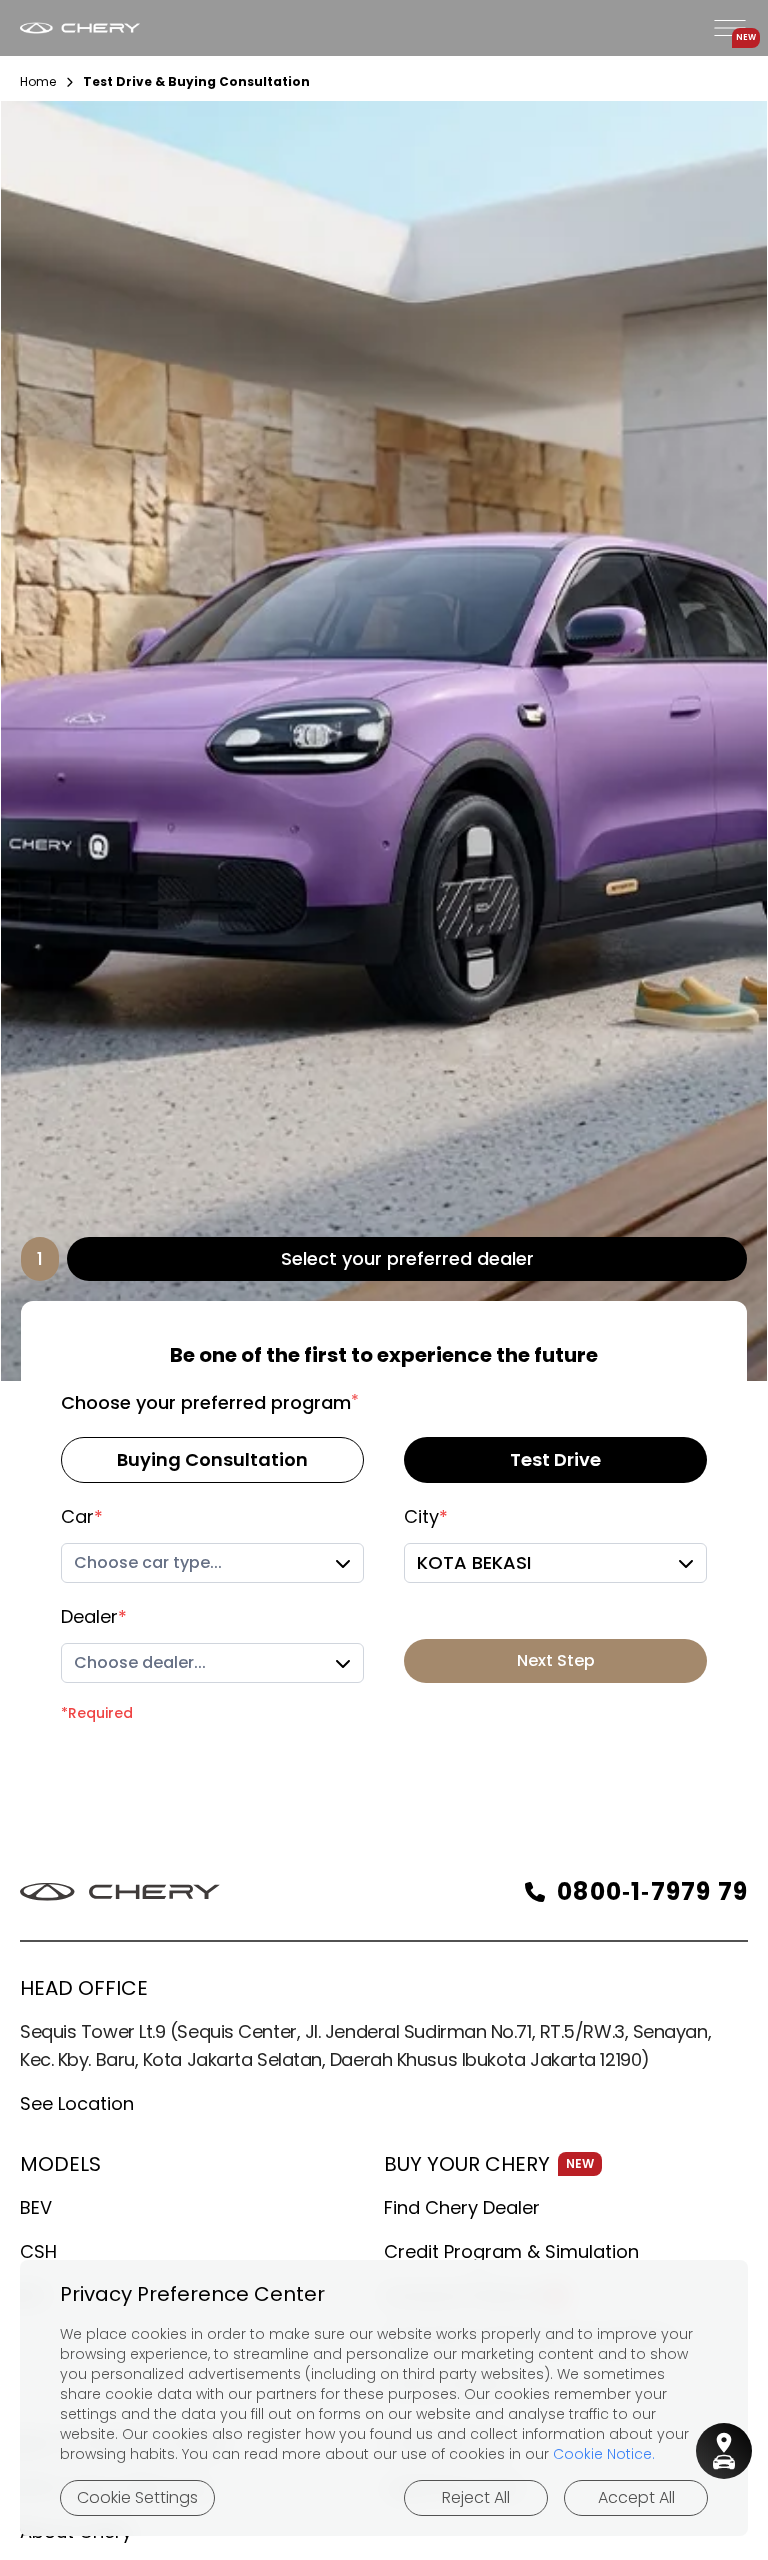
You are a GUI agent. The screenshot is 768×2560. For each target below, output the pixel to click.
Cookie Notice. (604, 2454)
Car (82, 1516)
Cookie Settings (137, 2497)
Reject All (476, 2497)
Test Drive (555, 1459)
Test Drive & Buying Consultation (196, 82)
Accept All (636, 2497)
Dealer (94, 1616)
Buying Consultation (212, 1459)
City (426, 1516)
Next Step (556, 1660)
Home (38, 82)
